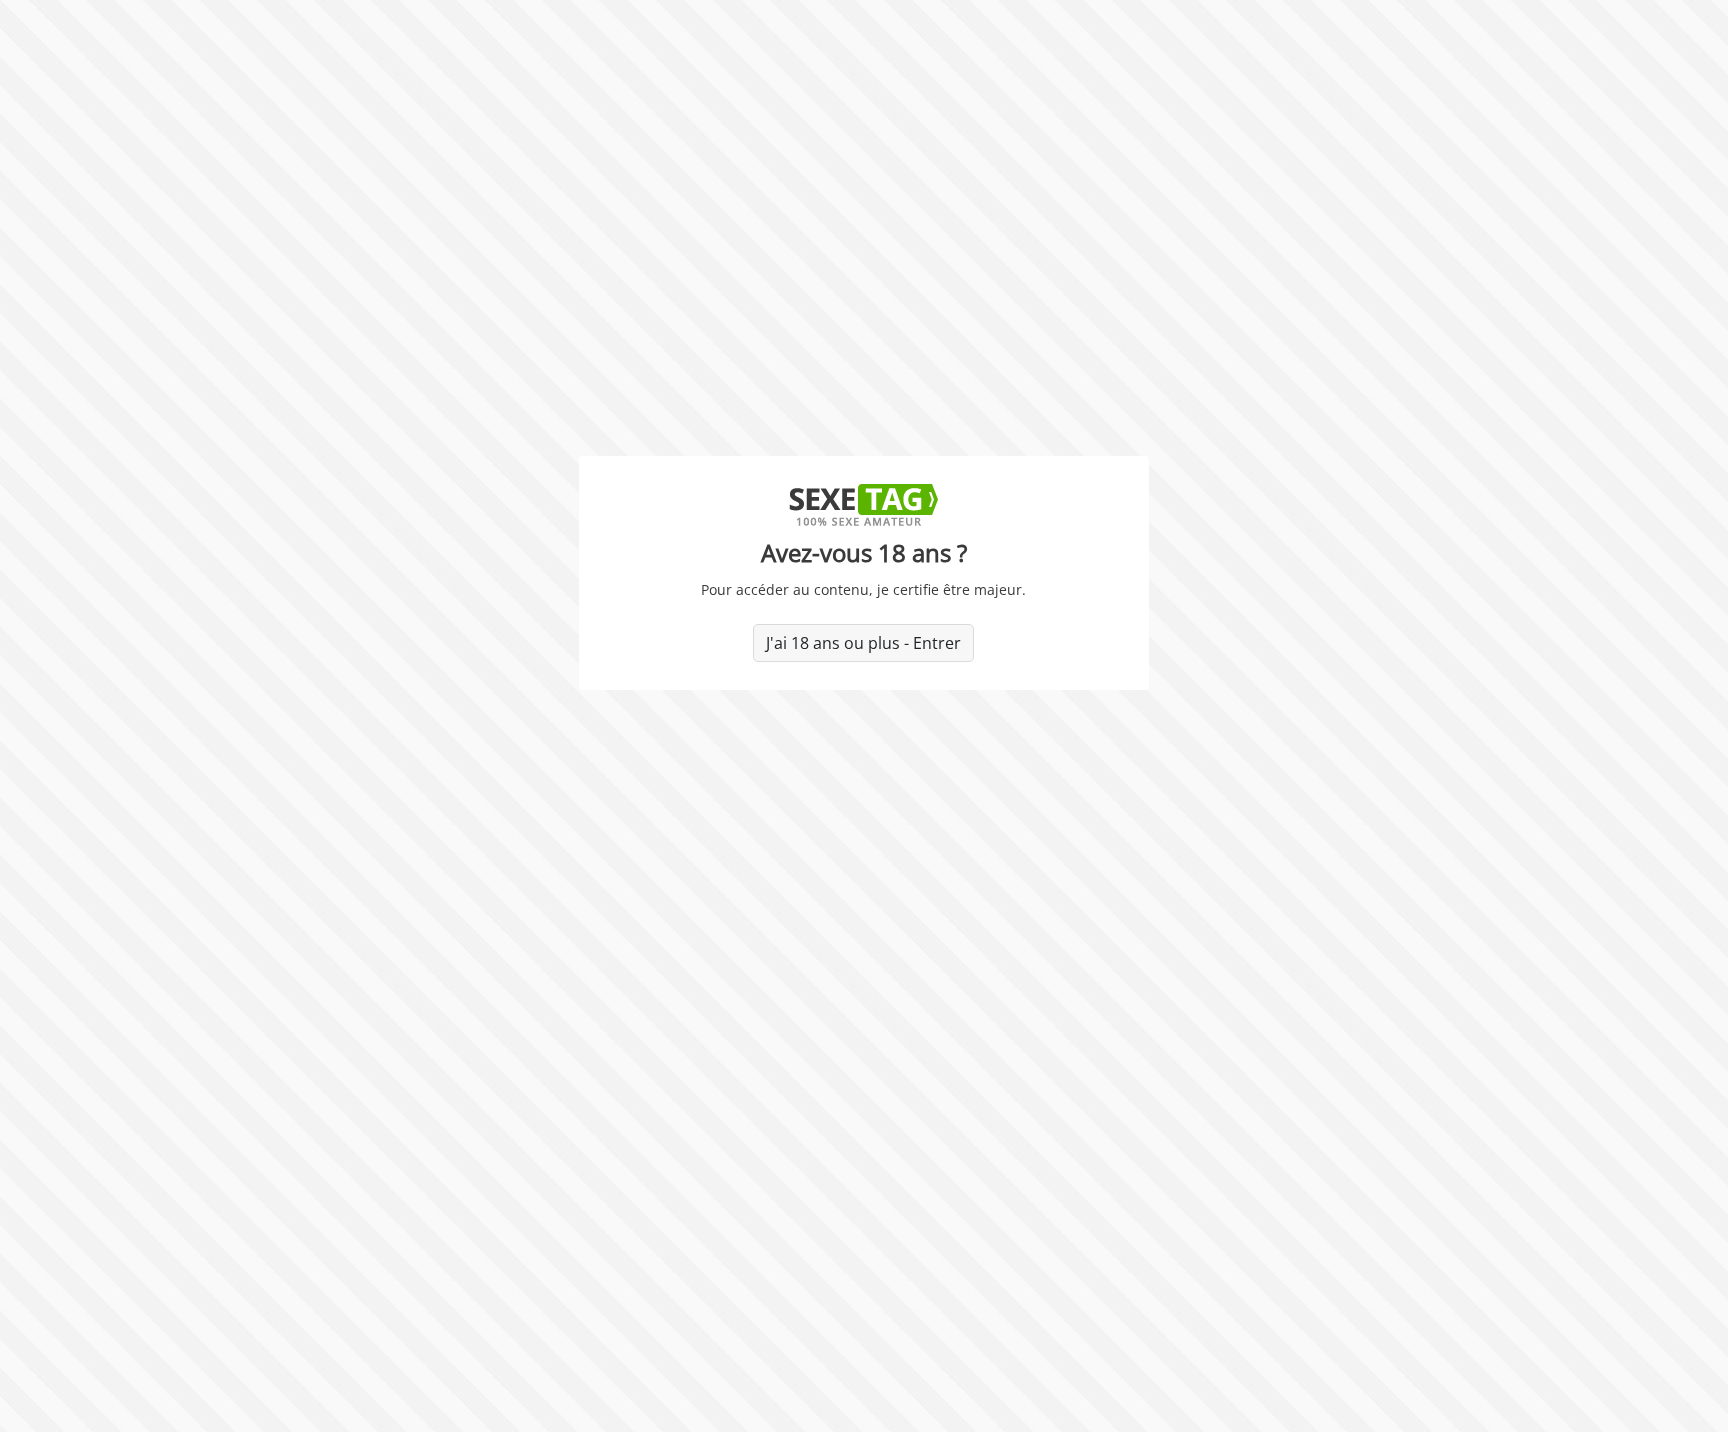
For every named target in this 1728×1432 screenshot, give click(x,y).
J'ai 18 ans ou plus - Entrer (863, 643)
